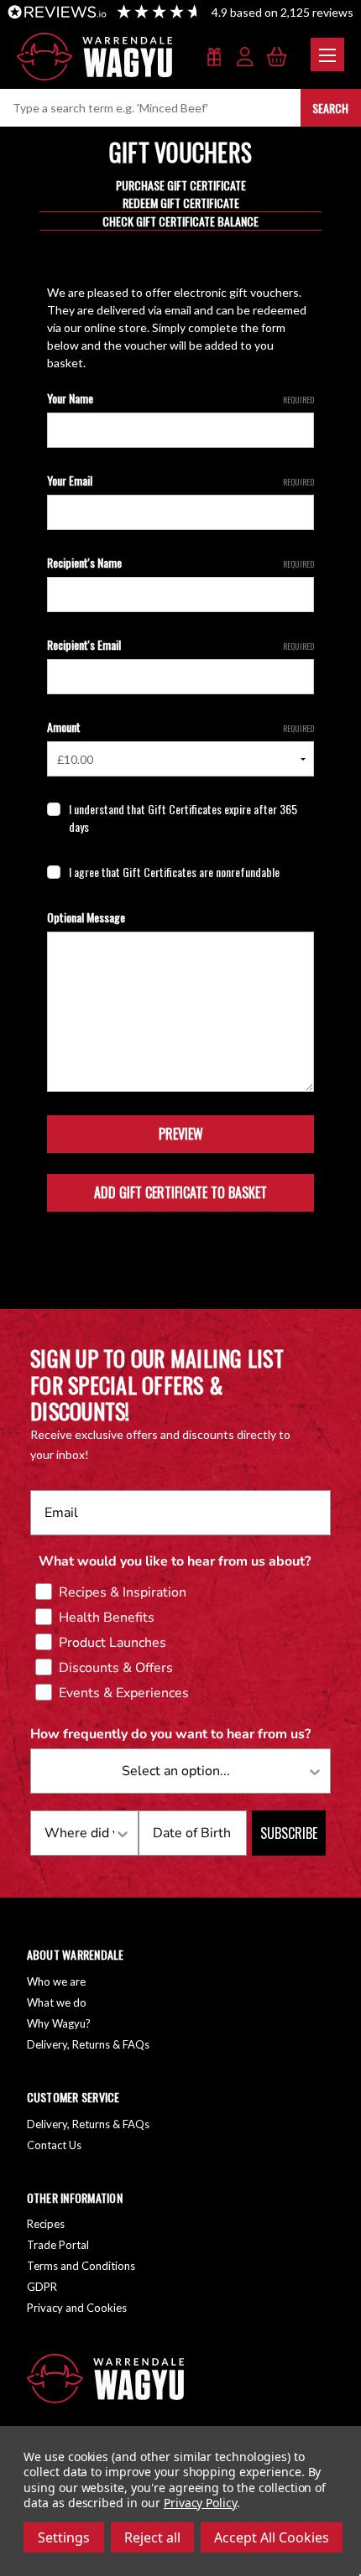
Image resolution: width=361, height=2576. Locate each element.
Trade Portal (58, 2245)
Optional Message (86, 917)
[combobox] (175, 1771)
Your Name (180, 398)
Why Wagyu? (59, 2023)
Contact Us (54, 2145)
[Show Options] (315, 1771)
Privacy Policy (200, 2503)
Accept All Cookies (272, 2537)
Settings (64, 2537)
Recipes (46, 2224)
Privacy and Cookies (77, 2308)
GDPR (42, 2287)
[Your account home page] (246, 58)
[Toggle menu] (327, 55)
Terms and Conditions (81, 2266)
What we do (57, 2002)
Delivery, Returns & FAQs (88, 2044)
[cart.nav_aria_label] (277, 58)
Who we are (56, 1981)
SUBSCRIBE (289, 1833)
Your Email (180, 480)
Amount (180, 727)
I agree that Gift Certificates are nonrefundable (174, 872)
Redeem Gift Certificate (181, 203)
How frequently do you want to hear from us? (170, 1734)
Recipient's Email (180, 644)
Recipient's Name (180, 562)
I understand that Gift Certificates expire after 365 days (183, 818)
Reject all (152, 2537)
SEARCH (330, 108)
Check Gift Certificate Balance (180, 221)
